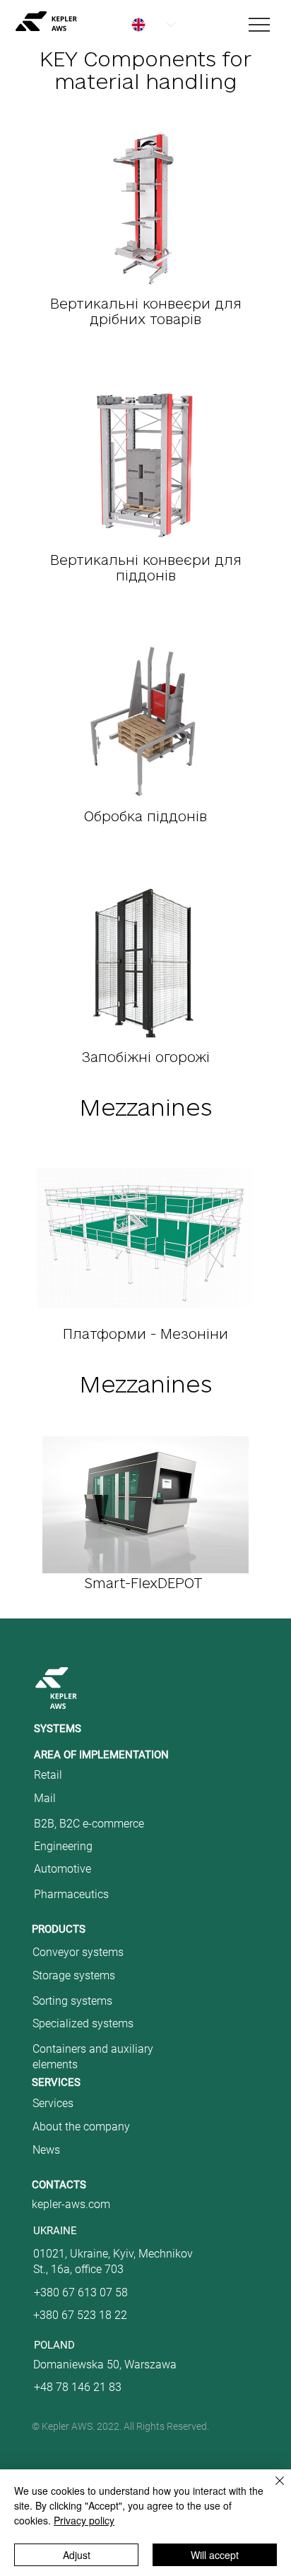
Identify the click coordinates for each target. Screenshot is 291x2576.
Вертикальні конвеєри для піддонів (146, 568)
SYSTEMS (58, 1729)
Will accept (215, 2555)
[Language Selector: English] (145, 25)
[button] (82, 2185)
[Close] (271, 2489)
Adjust (77, 2555)
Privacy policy (84, 2520)
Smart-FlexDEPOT (145, 1583)
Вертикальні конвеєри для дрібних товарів (146, 311)
